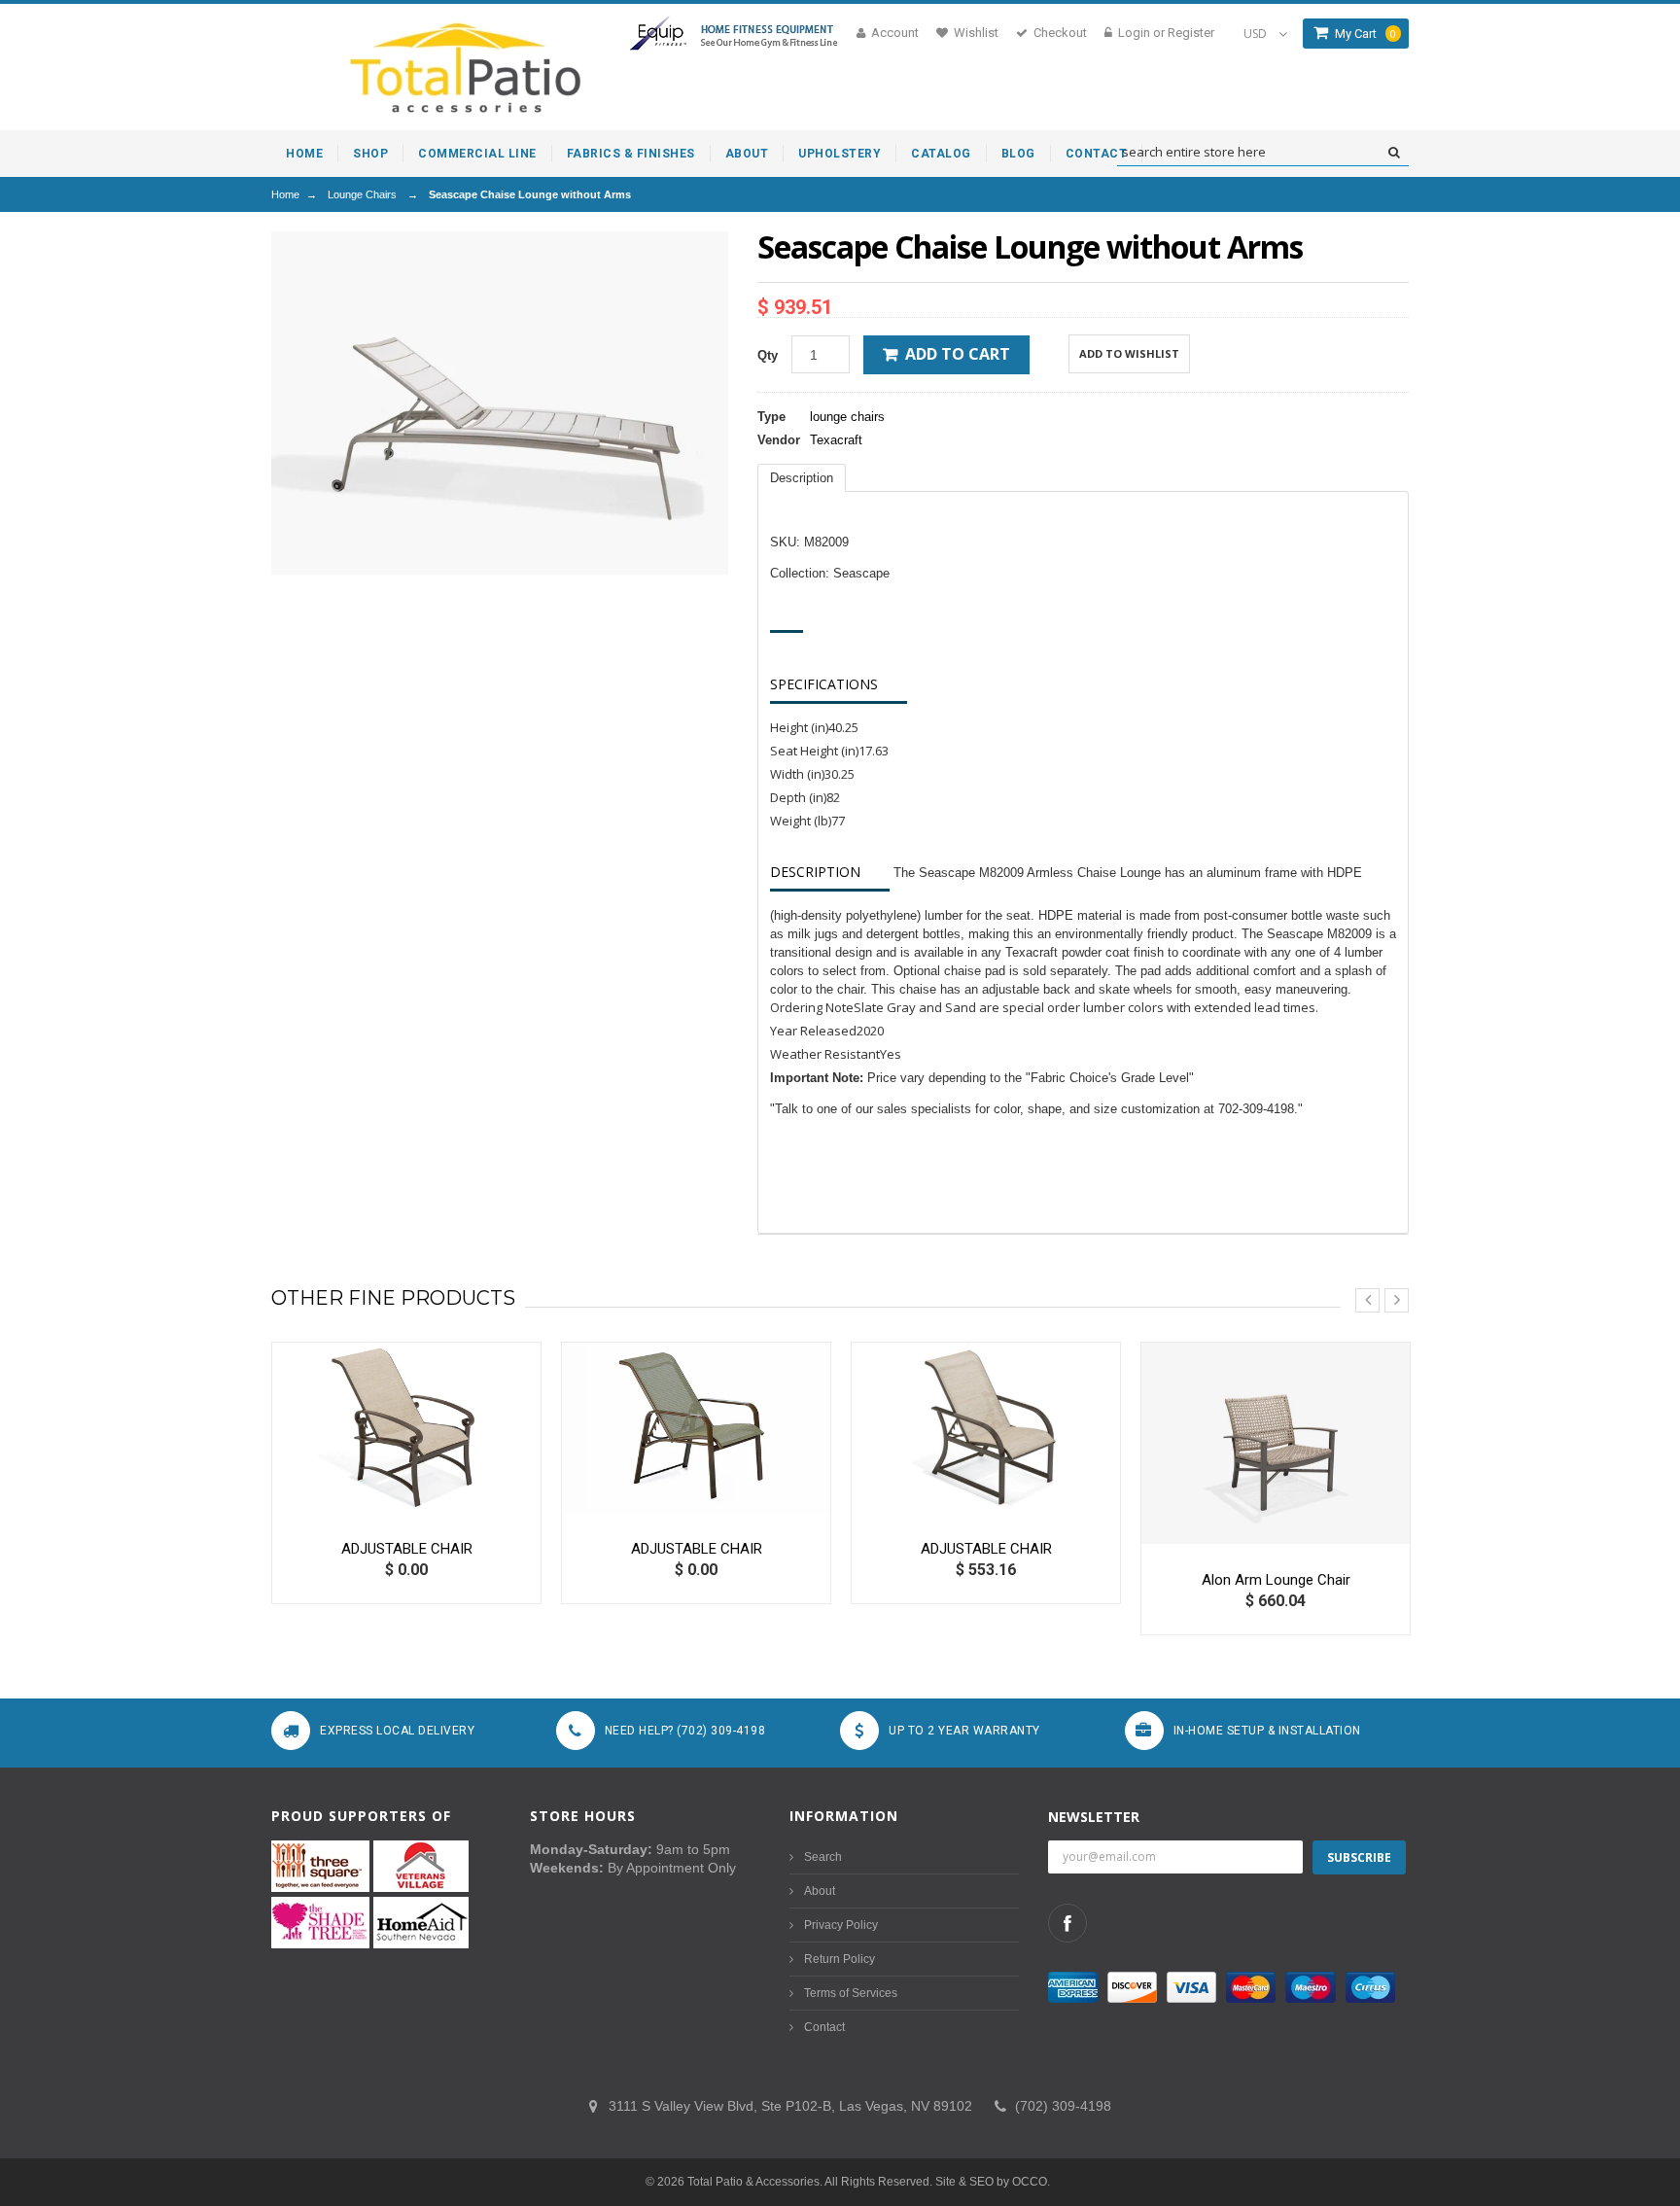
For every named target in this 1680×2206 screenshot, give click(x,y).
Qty (768, 355)
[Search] (1394, 153)
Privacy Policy (841, 1925)
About (820, 1891)
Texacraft (836, 440)
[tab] (802, 478)
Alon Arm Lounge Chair (1276, 1580)
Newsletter (1094, 1817)
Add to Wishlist (1129, 353)
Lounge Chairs (362, 194)
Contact (824, 2027)
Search (823, 1857)
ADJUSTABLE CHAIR (407, 1549)
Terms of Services (851, 1993)
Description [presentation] (802, 478)
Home (285, 194)
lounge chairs (847, 417)
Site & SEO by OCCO (991, 2182)
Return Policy (840, 1959)
